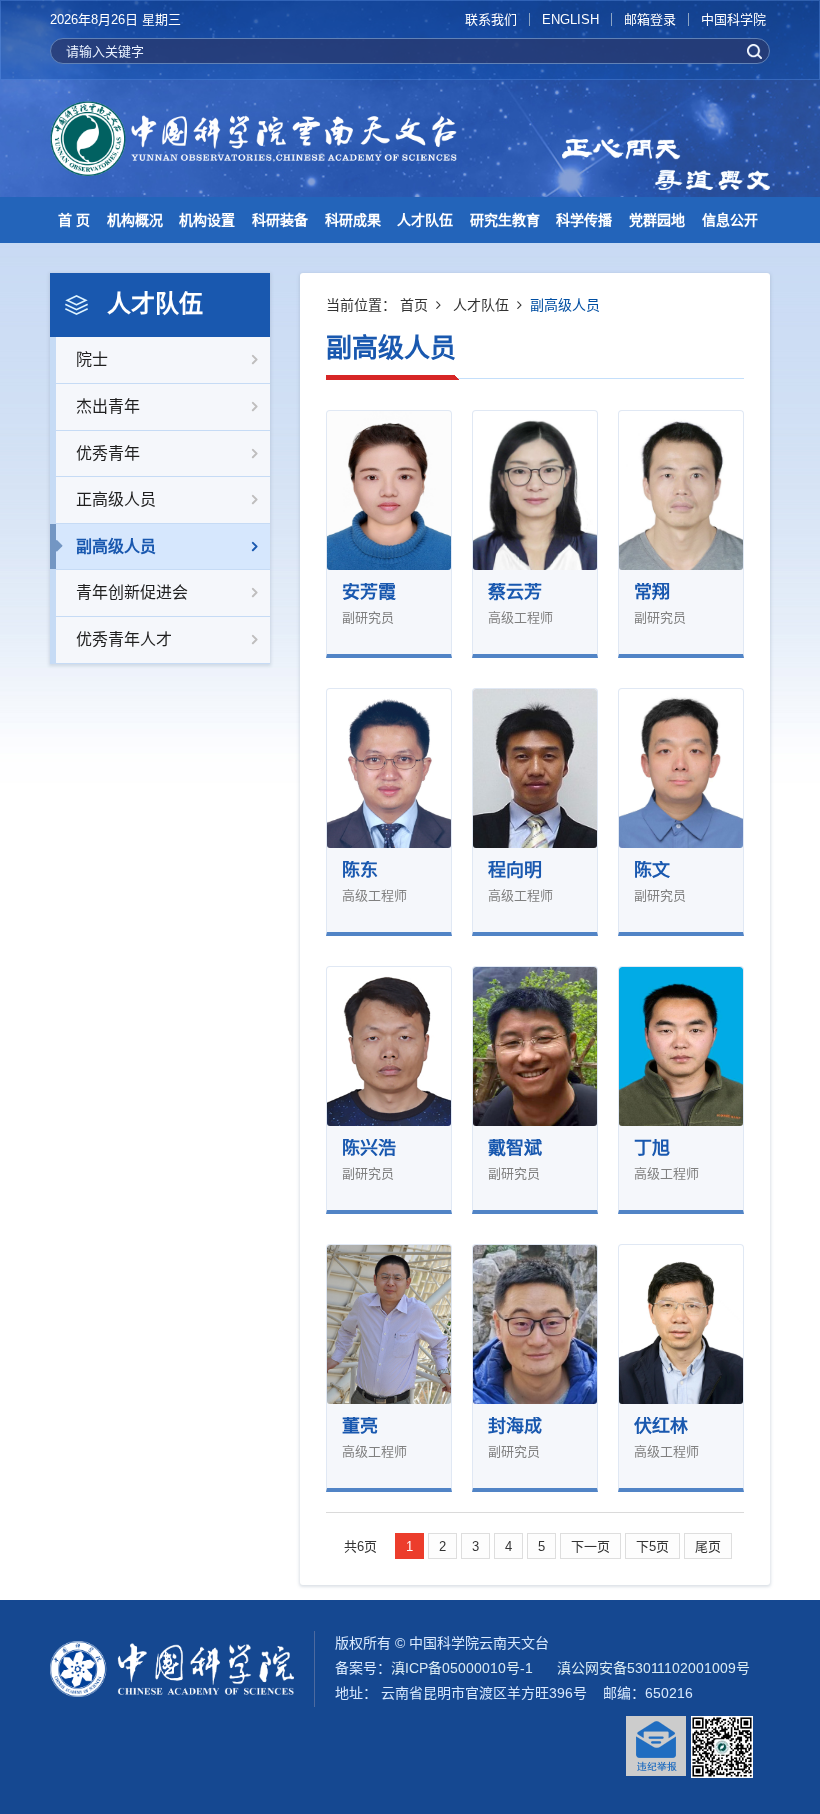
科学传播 (584, 220)
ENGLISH (570, 19)
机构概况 (135, 220)
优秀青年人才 (124, 639)
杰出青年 (108, 406)
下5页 (652, 1546)
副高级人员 (116, 546)
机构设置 (207, 220)
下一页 (590, 1546)
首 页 (74, 220)
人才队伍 (425, 220)
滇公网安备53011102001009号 (653, 1668)
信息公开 (730, 220)
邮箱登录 (650, 19)
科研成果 (353, 220)
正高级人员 (116, 499)
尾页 (708, 1546)
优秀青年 (108, 453)
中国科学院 (733, 19)
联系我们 (491, 19)
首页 (414, 305)
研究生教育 (505, 220)
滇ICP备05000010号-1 (462, 1668)
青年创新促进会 (132, 592)
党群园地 (657, 220)
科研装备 (280, 220)
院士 (92, 359)
